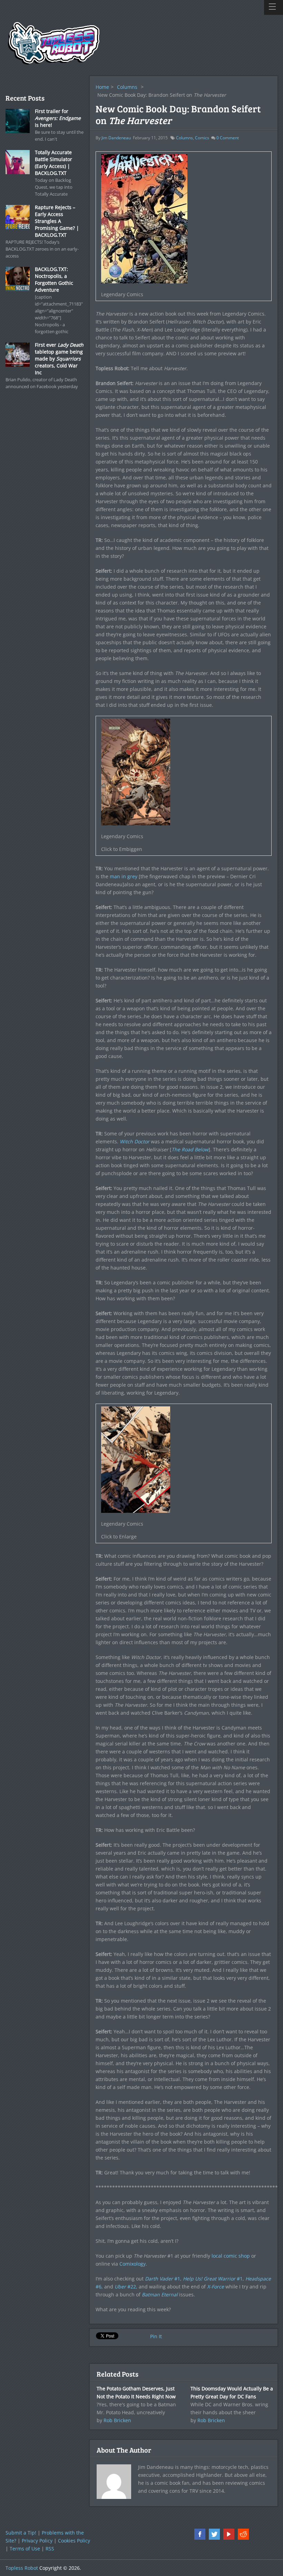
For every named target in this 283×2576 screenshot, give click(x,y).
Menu (274, 7)
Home (102, 87)
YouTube (229, 2534)
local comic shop (231, 2256)
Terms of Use (25, 2549)
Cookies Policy (74, 2541)
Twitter (214, 2534)
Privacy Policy (37, 2541)
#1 (163, 2279)
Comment (228, 138)
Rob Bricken (117, 2420)
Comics (202, 138)
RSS (50, 2549)
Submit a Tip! (21, 2533)
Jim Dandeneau (116, 138)
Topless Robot (22, 2568)
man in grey (124, 876)
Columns (127, 87)
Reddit (243, 2534)
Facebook (200, 2534)
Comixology (133, 2264)
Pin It (156, 2336)
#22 (125, 2287)
